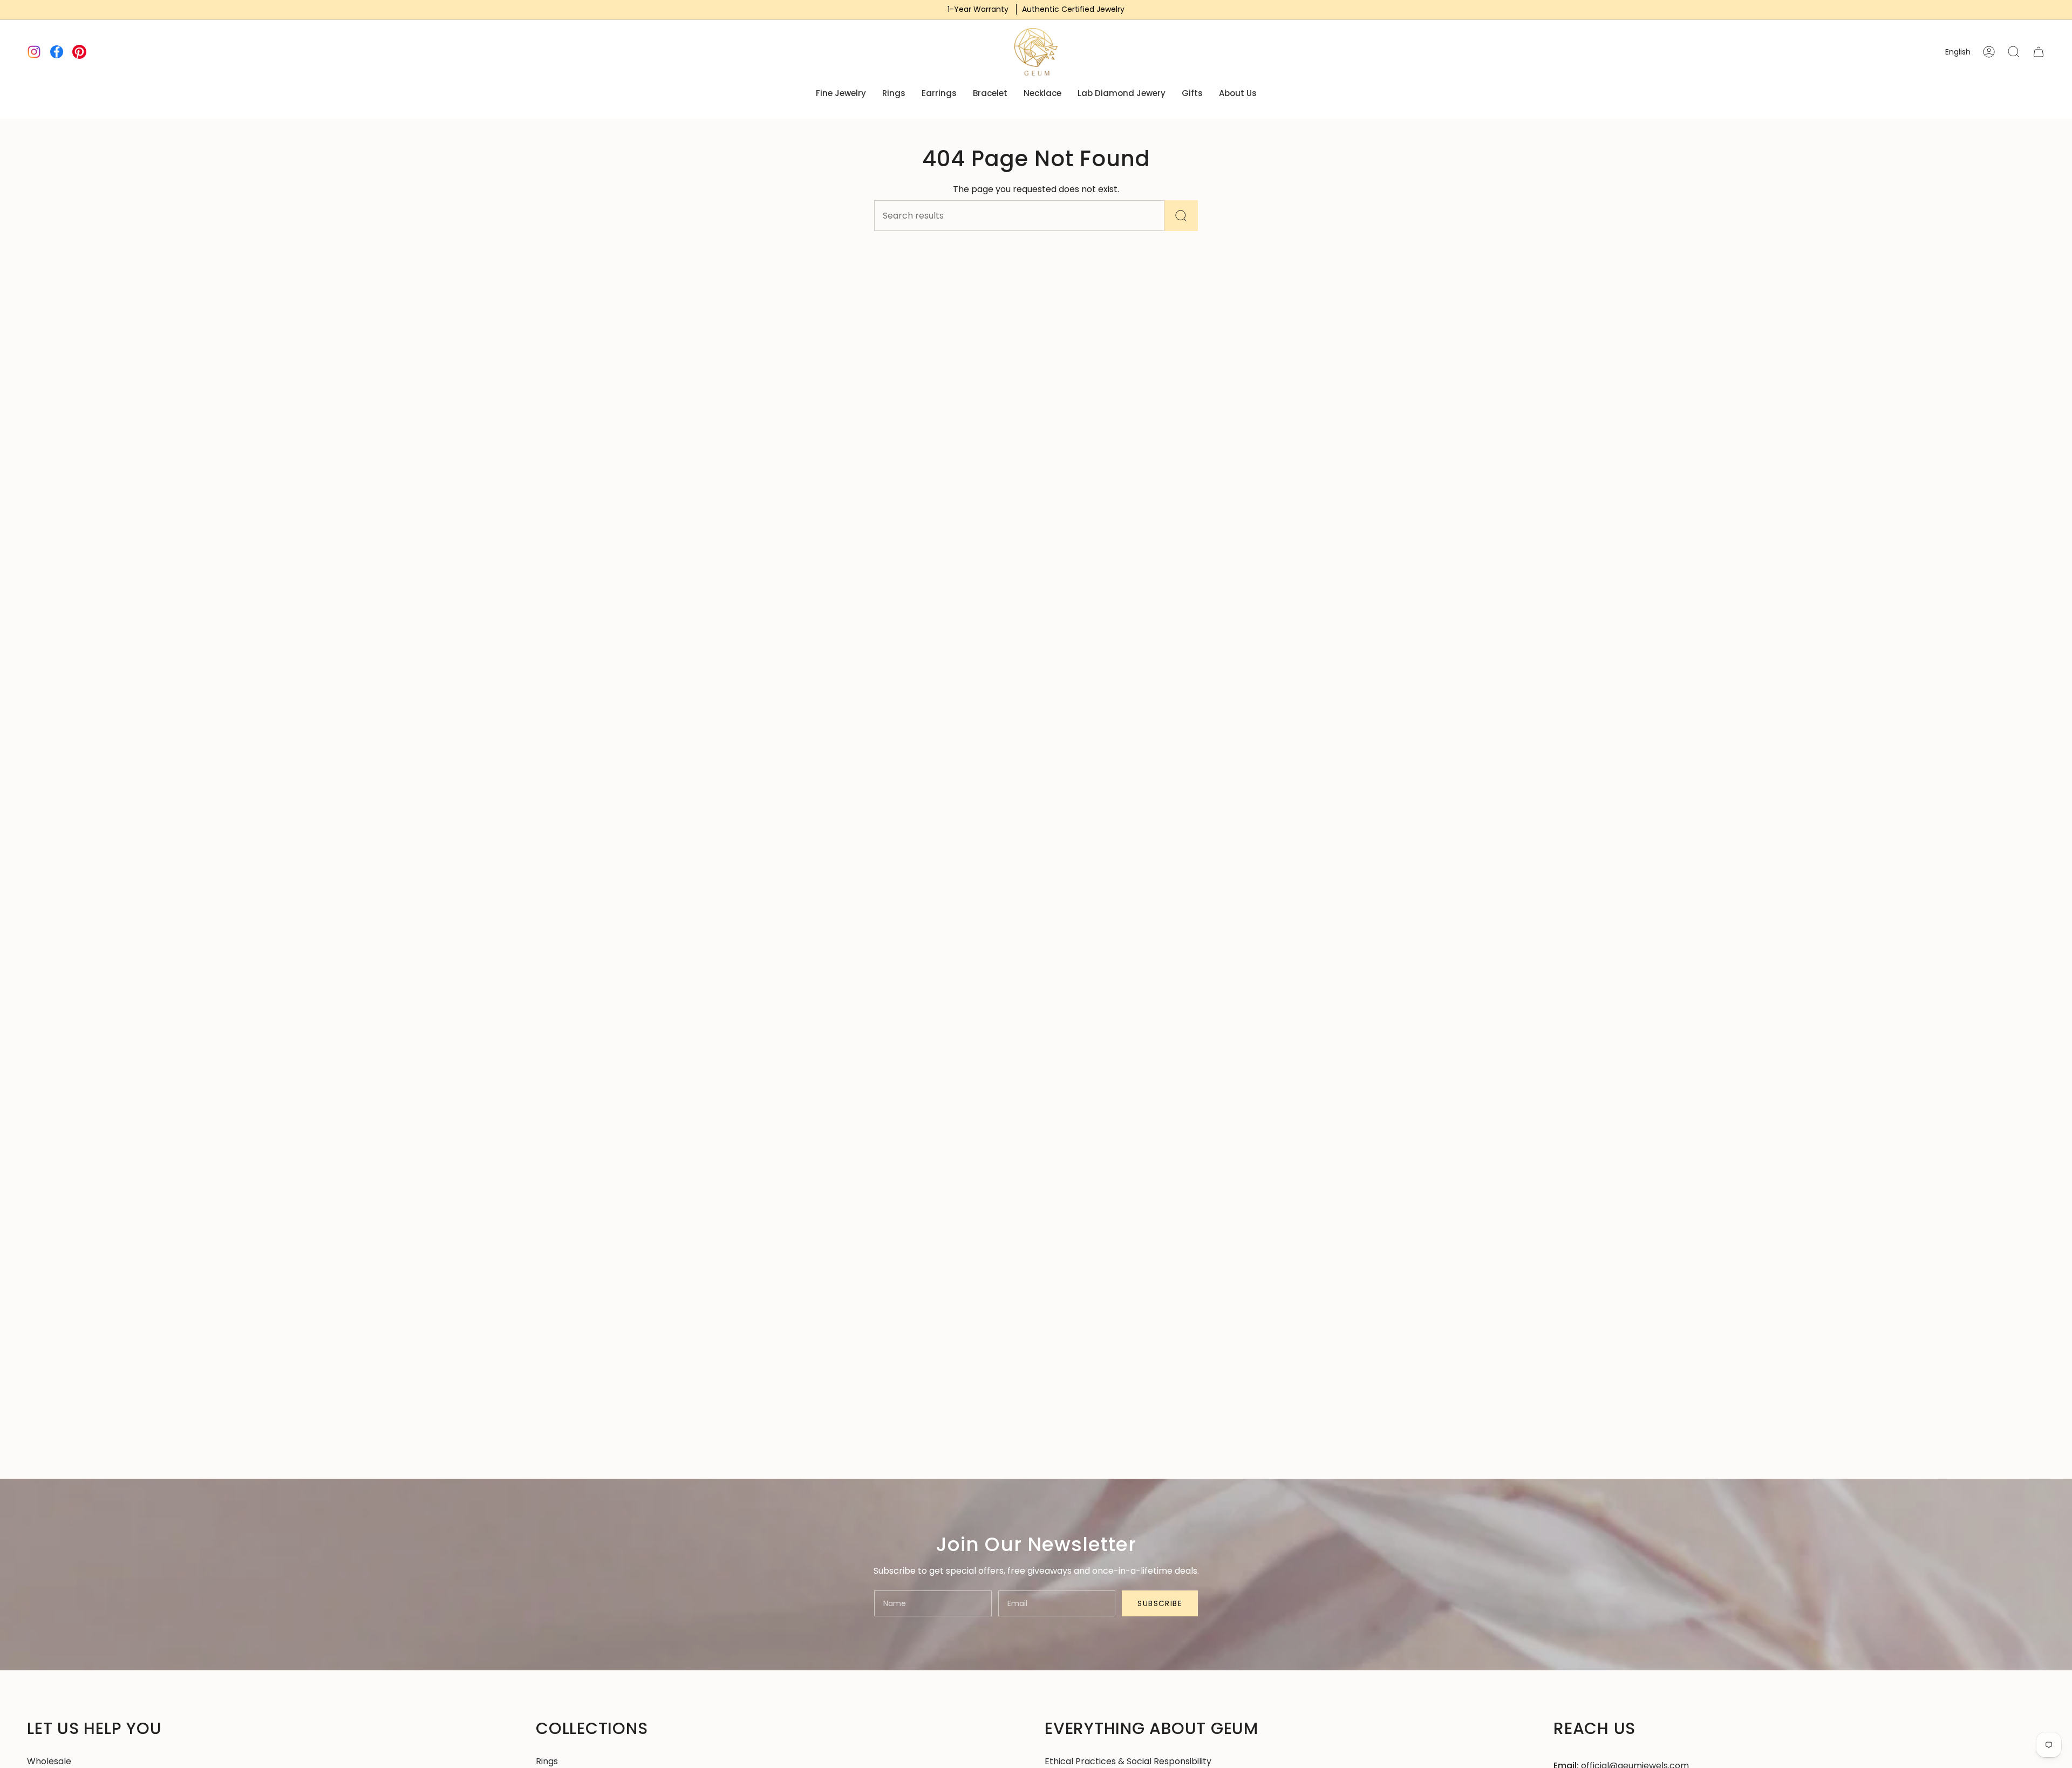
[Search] (1181, 216)
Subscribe (1160, 1603)
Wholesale (49, 1761)
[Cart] (2039, 52)
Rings (547, 1761)
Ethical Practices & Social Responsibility (1128, 1761)
